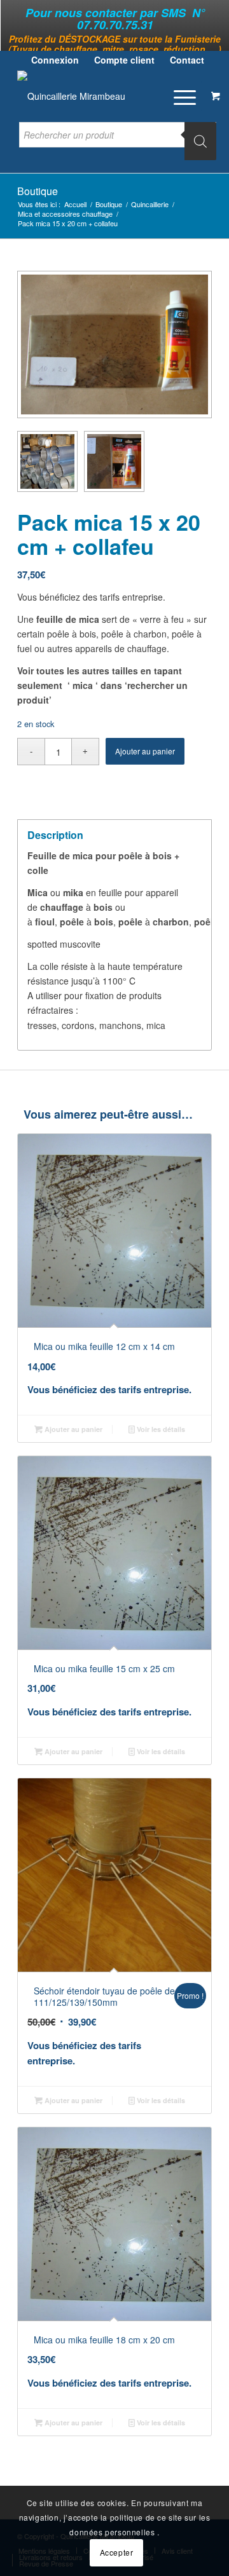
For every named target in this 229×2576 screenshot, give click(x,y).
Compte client (124, 60)
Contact (187, 60)
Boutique (38, 191)
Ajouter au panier (145, 751)
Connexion (55, 60)
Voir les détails (160, 1429)
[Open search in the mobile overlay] (118, 141)
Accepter (117, 2552)
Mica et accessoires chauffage (65, 214)
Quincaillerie (150, 204)
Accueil (75, 204)
